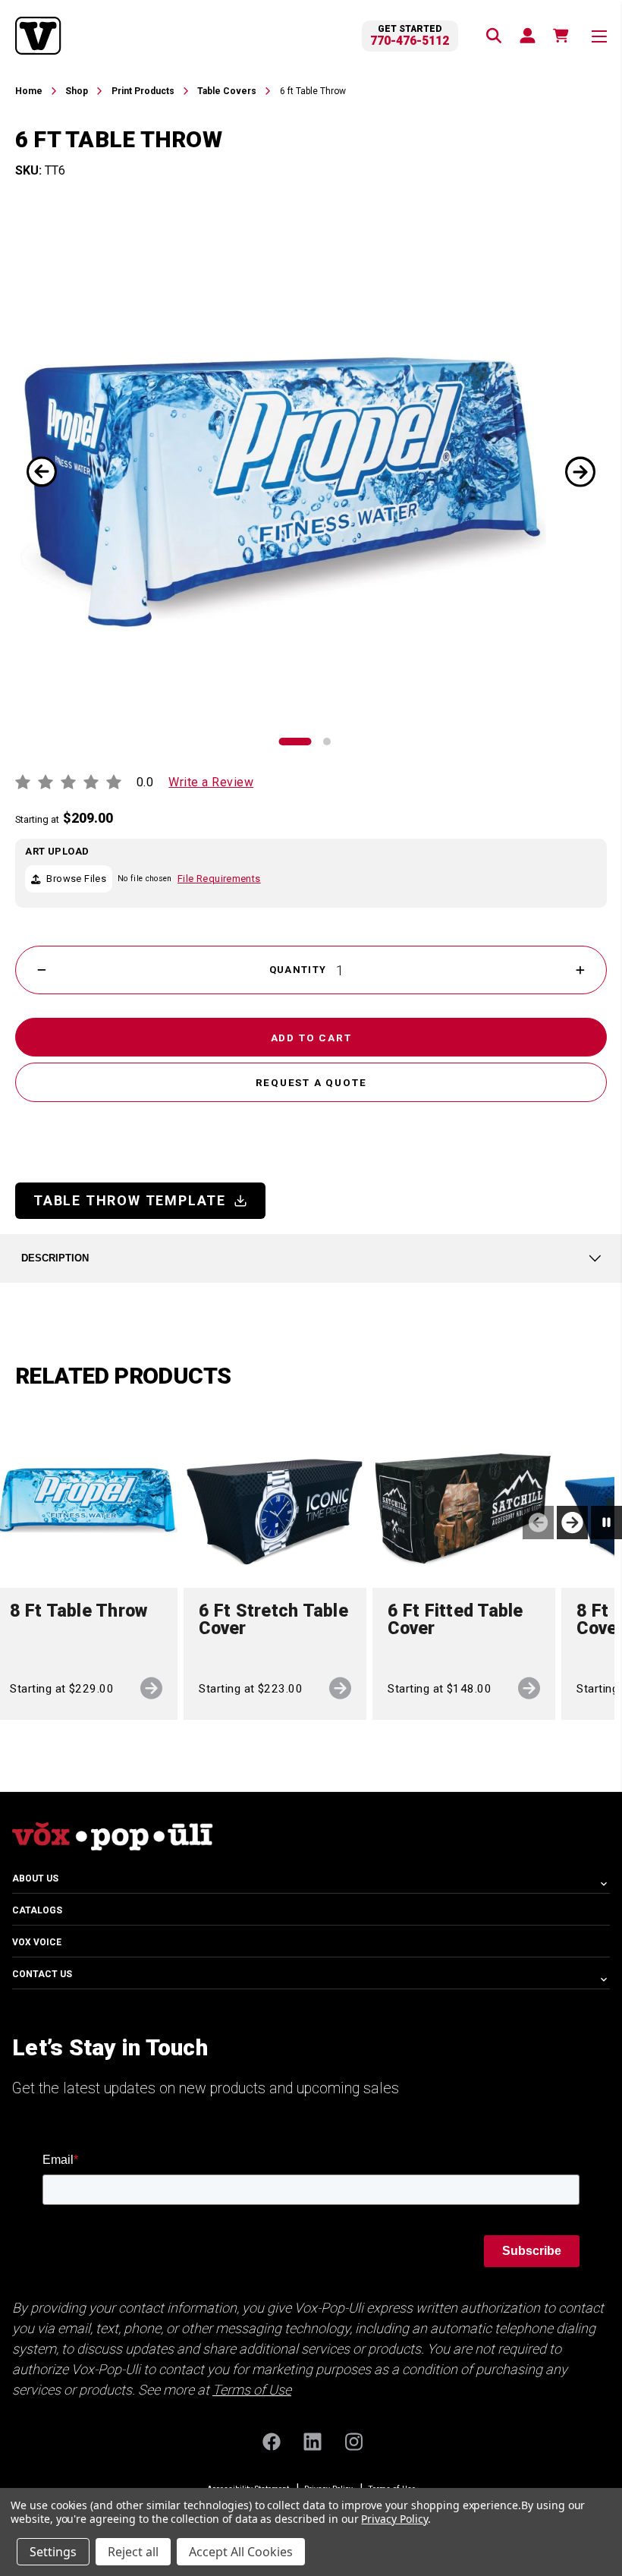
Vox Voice (37, 1942)
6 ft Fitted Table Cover (455, 1620)
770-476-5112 (410, 41)
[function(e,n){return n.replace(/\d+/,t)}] (560, 35)
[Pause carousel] (606, 1523)
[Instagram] (352, 2441)
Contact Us (42, 1974)
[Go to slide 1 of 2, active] (295, 742)
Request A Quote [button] (311, 1082)
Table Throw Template (130, 1200)
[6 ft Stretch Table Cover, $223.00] (275, 1496)
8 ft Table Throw (79, 1612)
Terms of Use (252, 2390)
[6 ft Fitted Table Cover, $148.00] (464, 1496)
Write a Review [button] (211, 782)
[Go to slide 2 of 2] (327, 742)
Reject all (133, 2552)
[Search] (493, 35)
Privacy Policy (394, 2519)
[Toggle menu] (599, 36)
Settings (53, 2552)
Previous (42, 476)
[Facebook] (270, 2441)
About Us (35, 1878)
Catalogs (37, 1910)
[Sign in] (526, 35)
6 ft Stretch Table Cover (273, 1620)
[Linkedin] (311, 2441)
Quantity (298, 970)
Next (580, 476)
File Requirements (219, 879)
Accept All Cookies (241, 2552)
